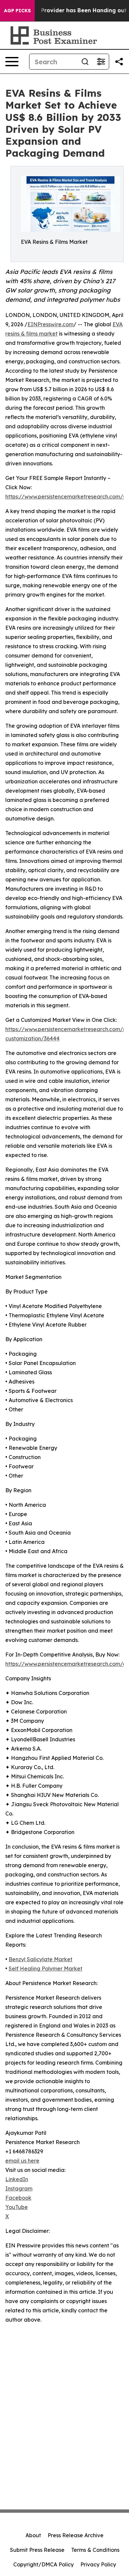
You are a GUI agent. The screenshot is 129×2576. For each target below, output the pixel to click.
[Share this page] (119, 62)
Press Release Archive (76, 2535)
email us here (22, 2161)
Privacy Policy (98, 2564)
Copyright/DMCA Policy (43, 2564)
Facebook (18, 2198)
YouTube (17, 2207)
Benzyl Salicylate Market (41, 1959)
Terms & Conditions (95, 2550)
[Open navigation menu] (12, 62)
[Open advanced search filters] (101, 62)
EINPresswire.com (50, 324)
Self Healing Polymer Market (45, 1969)
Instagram (19, 2188)
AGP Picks (17, 11)
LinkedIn (17, 2179)
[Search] (85, 62)
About (33, 2535)
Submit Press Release (37, 2550)
